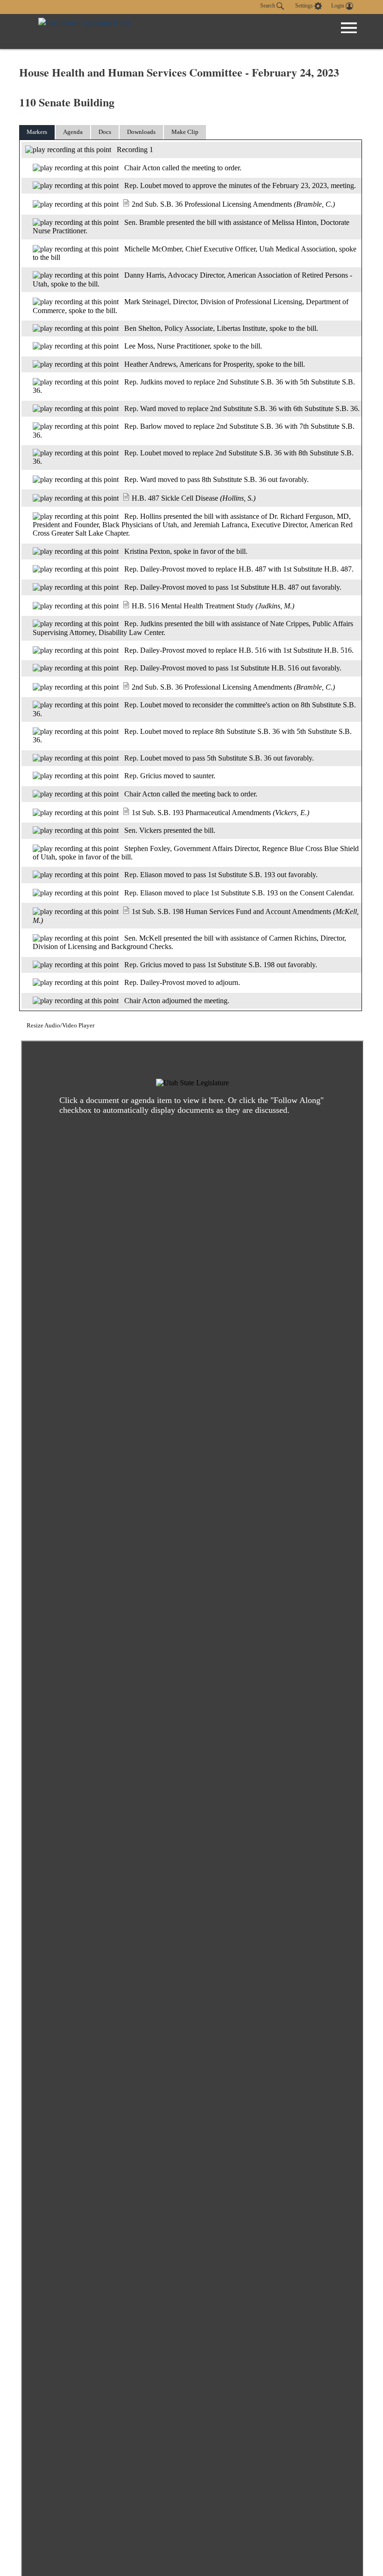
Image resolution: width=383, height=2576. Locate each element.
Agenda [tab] (73, 132)
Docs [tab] (105, 132)
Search (268, 6)
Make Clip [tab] (185, 132)
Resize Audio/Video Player (60, 1025)
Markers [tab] (37, 132)
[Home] (85, 31)
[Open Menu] (349, 28)
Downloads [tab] (141, 132)
